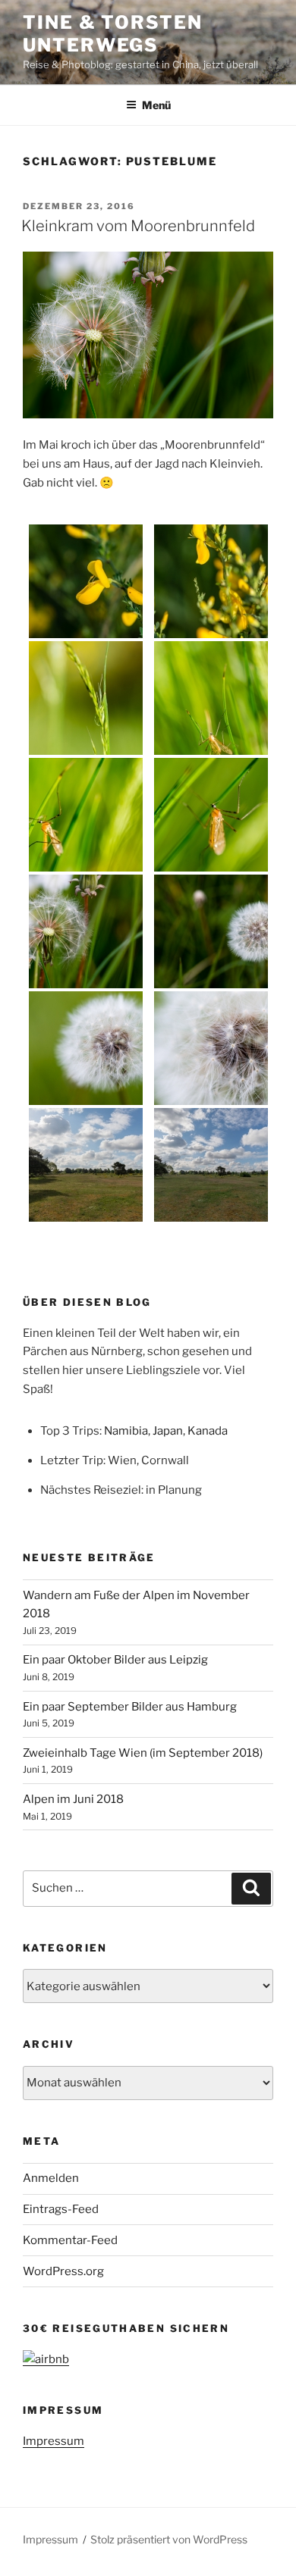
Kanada (208, 1431)
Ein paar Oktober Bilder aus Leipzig (115, 1660)
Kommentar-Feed (70, 2240)
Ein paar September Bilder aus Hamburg (130, 1707)
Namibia (126, 1431)
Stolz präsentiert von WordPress (169, 2539)
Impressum (54, 2441)
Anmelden (51, 2178)
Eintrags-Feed (61, 2209)
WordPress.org (63, 2271)
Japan (168, 1431)
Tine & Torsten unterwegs (113, 34)
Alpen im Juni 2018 (73, 1799)
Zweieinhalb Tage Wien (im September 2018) (143, 1753)
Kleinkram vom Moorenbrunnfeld (138, 226)
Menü (156, 105)
